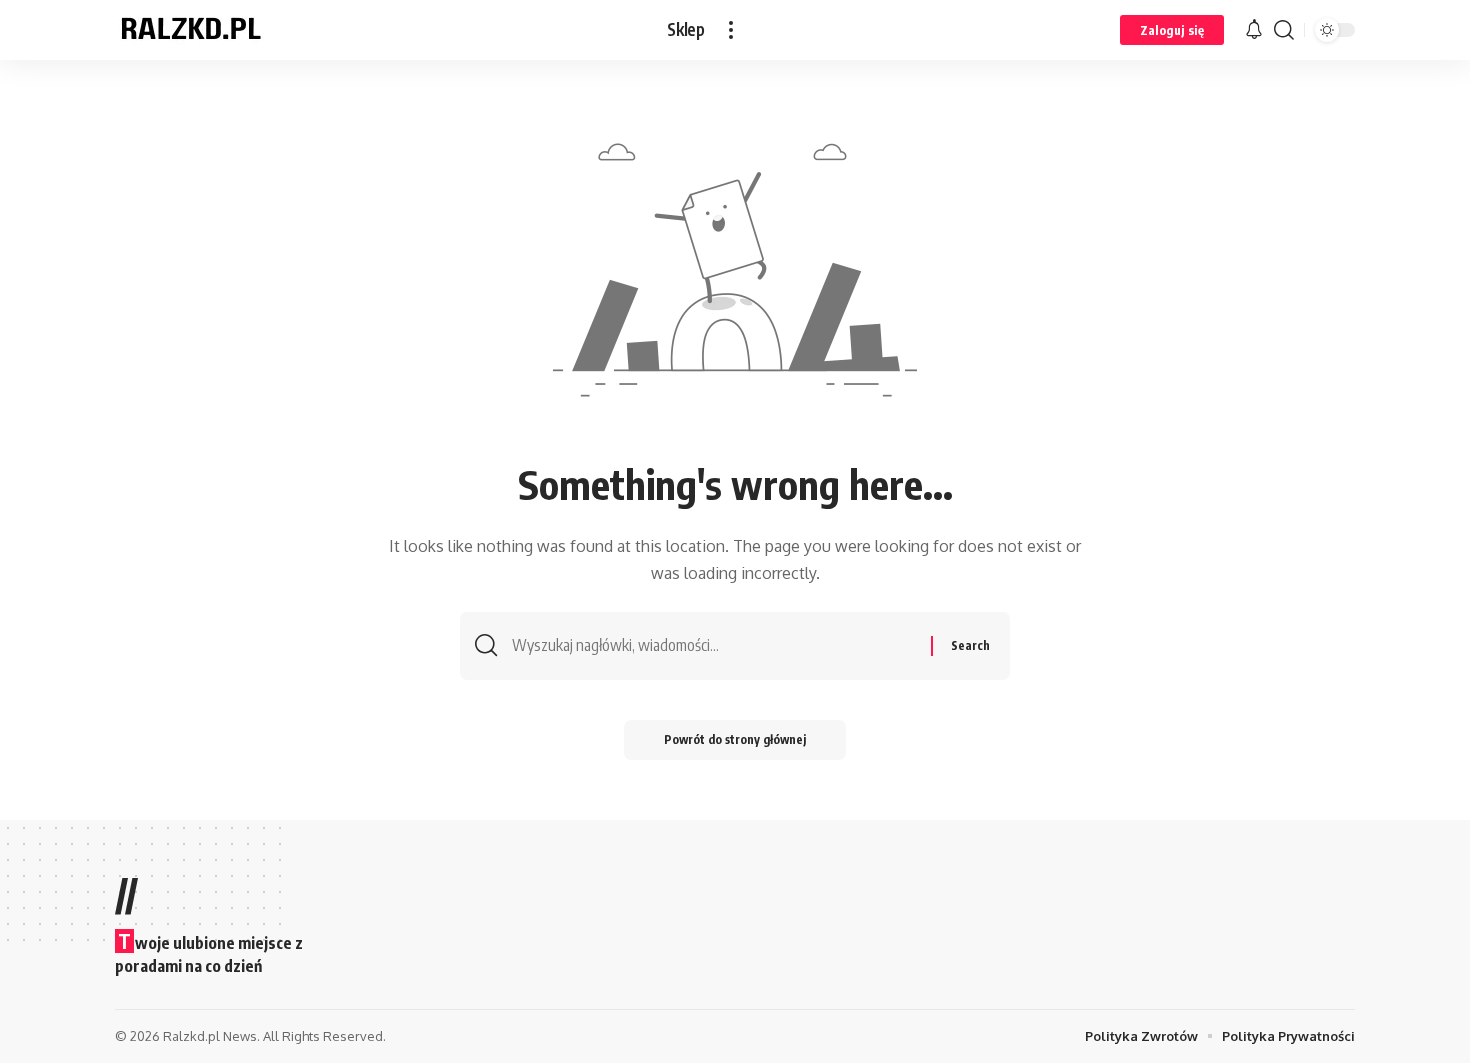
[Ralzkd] (190, 30)
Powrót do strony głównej (735, 739)
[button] (731, 30)
